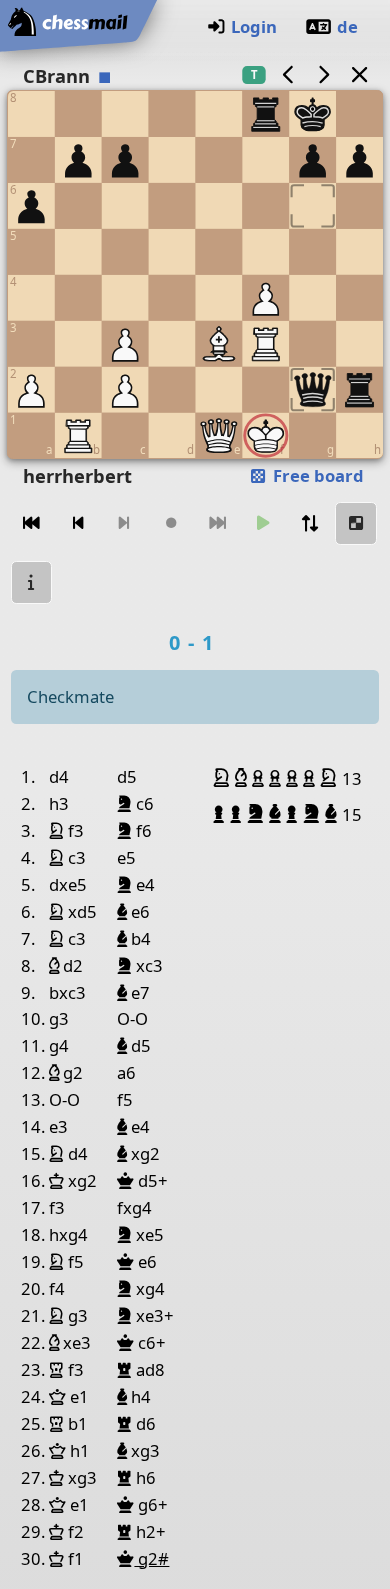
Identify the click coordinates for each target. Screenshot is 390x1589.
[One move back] (78, 523)
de (347, 26)
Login (254, 26)
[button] (224, 778)
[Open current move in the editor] (356, 523)
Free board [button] (316, 475)
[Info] (32, 582)
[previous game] (288, 74)
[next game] (324, 74)
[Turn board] (310, 523)
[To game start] (32, 523)
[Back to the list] (359, 74)
